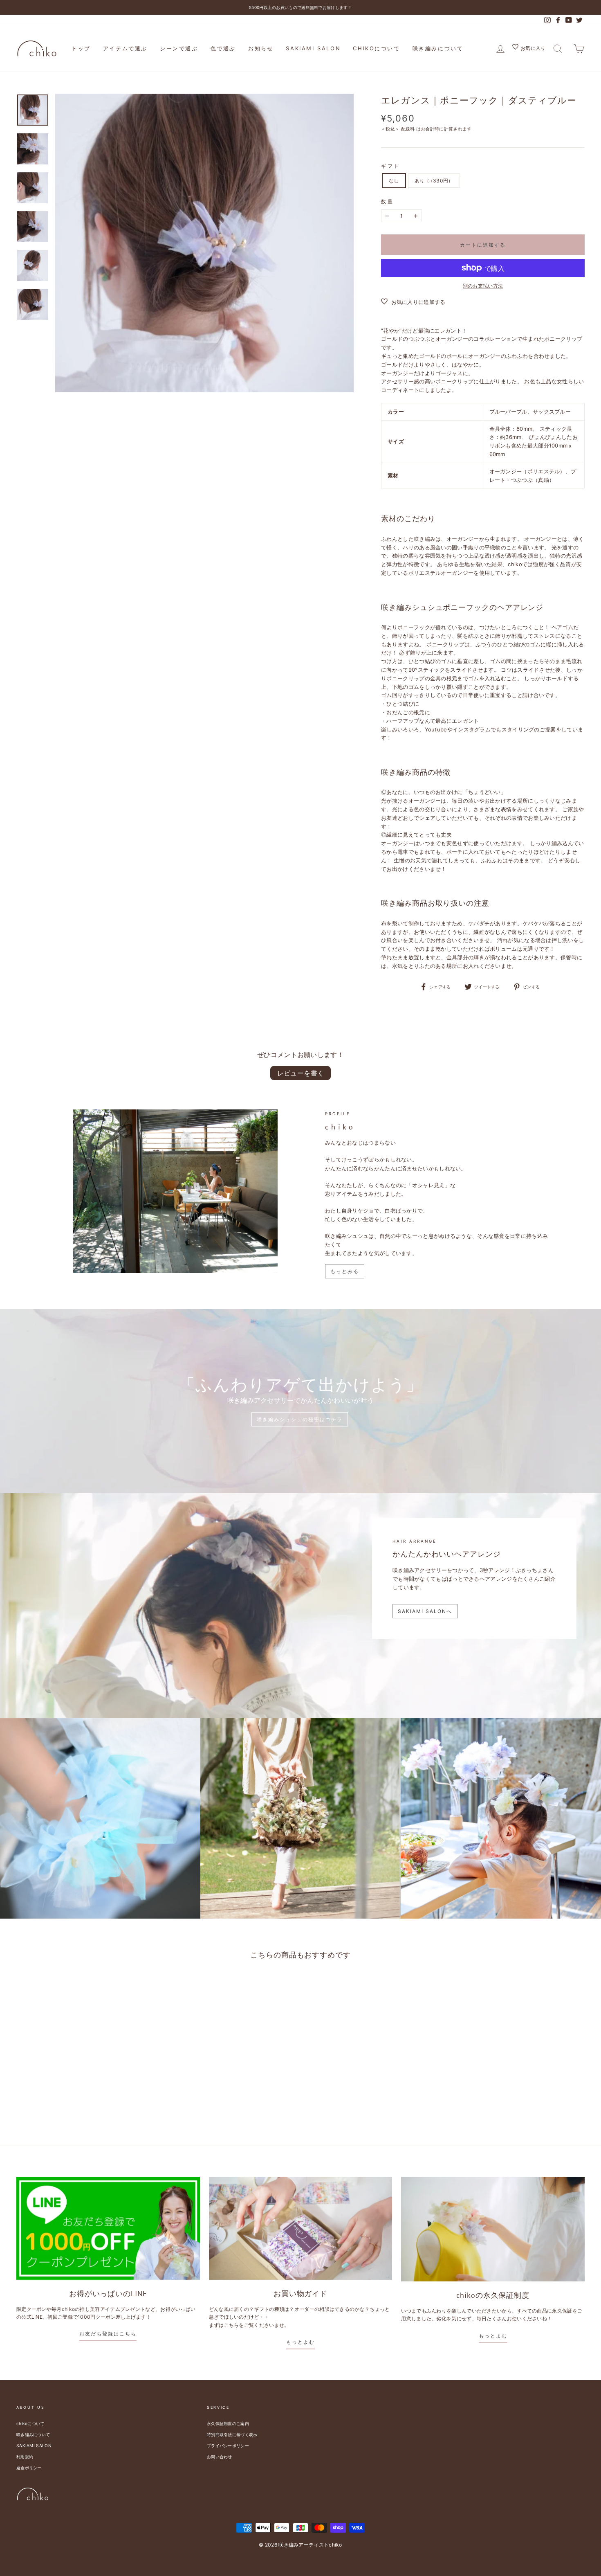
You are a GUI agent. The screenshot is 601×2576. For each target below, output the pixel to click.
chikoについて (376, 48)
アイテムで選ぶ (125, 48)
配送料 (408, 129)
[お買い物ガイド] (301, 2228)
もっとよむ (300, 2342)
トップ (81, 48)
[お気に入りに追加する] (97, 1987)
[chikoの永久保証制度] (493, 2229)
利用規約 (25, 2457)
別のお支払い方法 (483, 286)
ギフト (391, 166)
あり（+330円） (434, 181)
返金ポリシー (29, 2468)
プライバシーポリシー (228, 2446)
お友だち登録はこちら (108, 2334)
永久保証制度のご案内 (228, 2423)
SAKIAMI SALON (313, 48)
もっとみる (345, 1271)
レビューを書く (301, 1073)
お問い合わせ (220, 2457)
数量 (387, 201)
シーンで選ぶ (179, 48)
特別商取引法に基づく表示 (232, 2434)
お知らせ (261, 48)
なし (394, 181)
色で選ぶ (223, 48)
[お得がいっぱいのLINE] (108, 2228)
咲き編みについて (438, 48)
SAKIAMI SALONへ (425, 1611)
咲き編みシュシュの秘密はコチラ (300, 1419)
